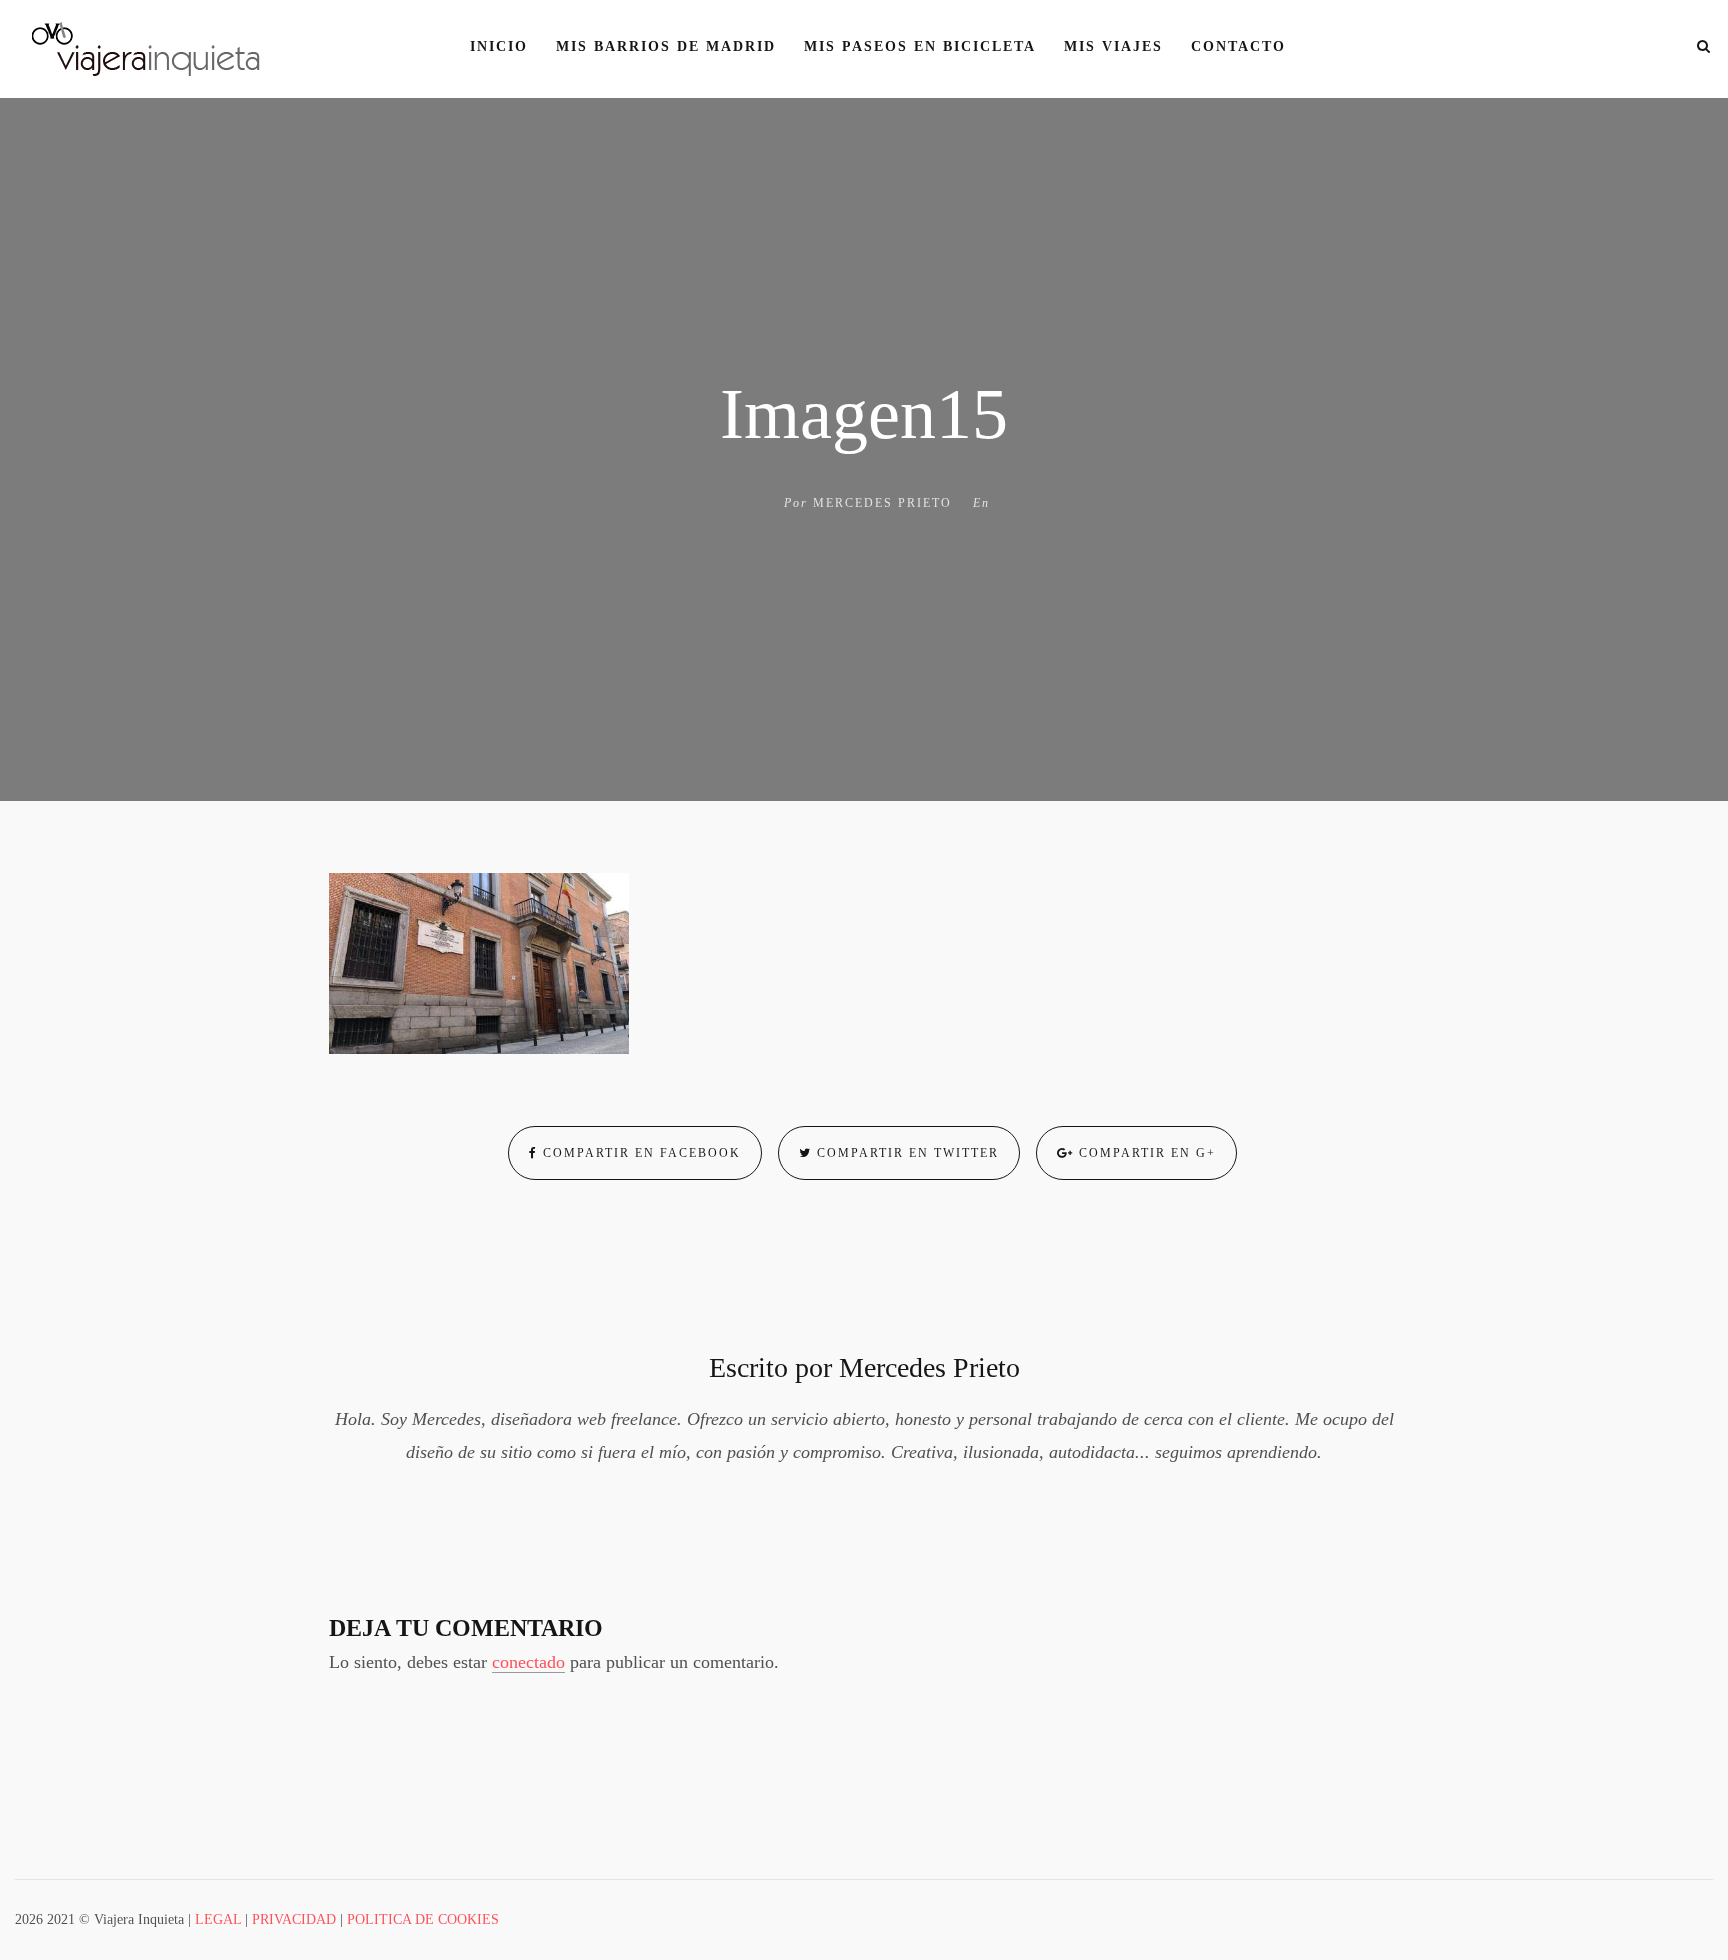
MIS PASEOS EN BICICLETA (920, 46)
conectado (528, 1662)
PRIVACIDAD (294, 1919)
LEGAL (218, 1919)
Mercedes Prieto (882, 503)
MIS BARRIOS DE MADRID (666, 46)
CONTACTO (1238, 46)
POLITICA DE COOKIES (423, 1919)
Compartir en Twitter (905, 1153)
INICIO (499, 46)
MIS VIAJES (1113, 46)
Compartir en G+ (1145, 1153)
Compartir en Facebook (639, 1153)
